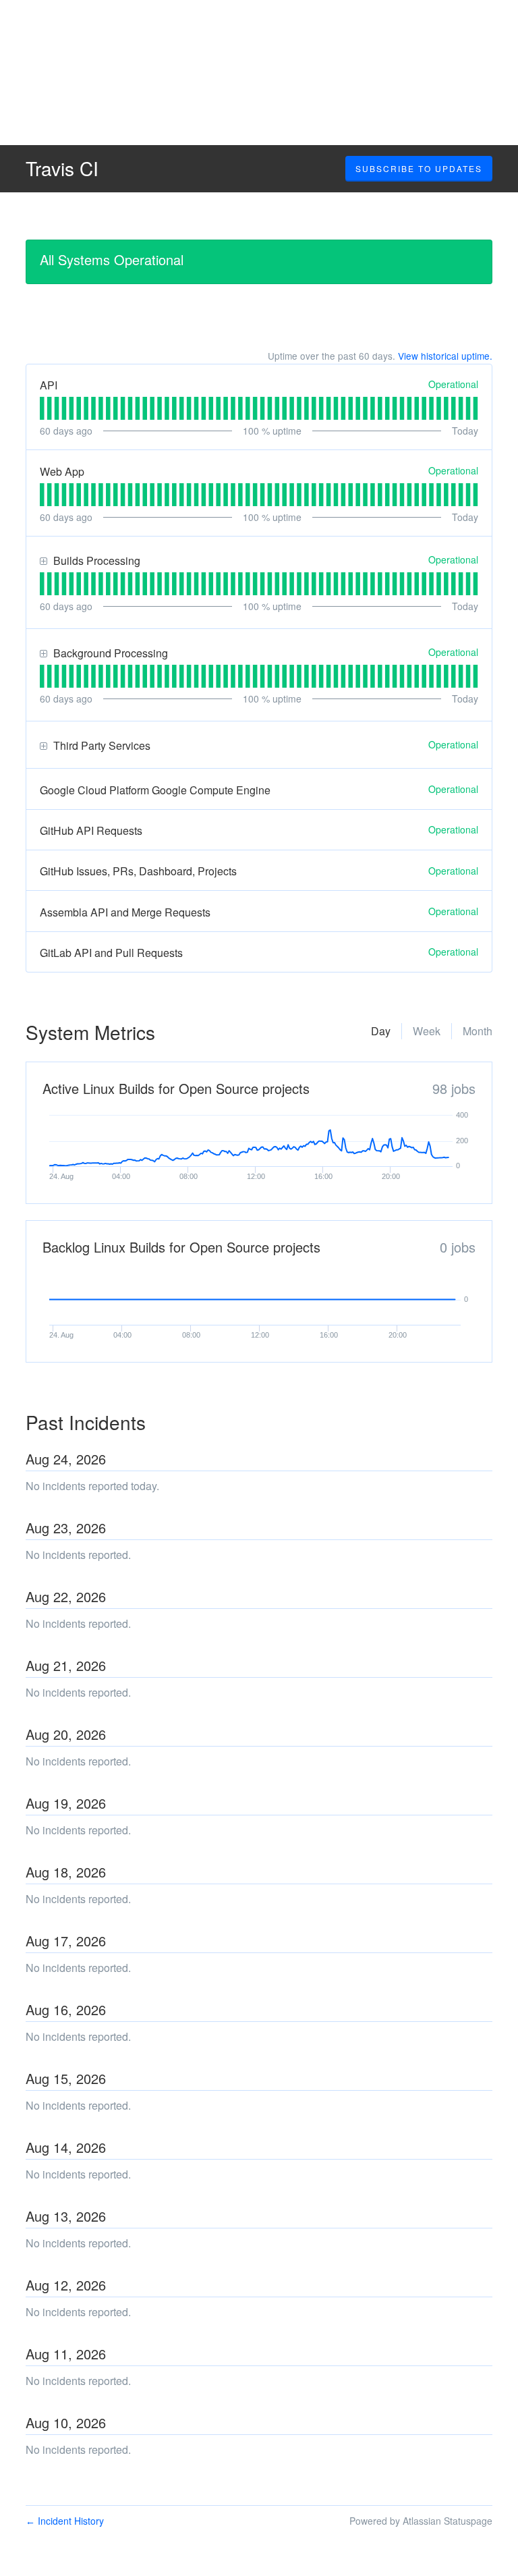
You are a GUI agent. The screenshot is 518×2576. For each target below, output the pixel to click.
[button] (419, 169)
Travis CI (62, 168)
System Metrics (90, 1032)
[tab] (42, 408)
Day (381, 1031)
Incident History (65, 2521)
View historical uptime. (445, 356)
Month (478, 1031)
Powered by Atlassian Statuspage (421, 2521)
